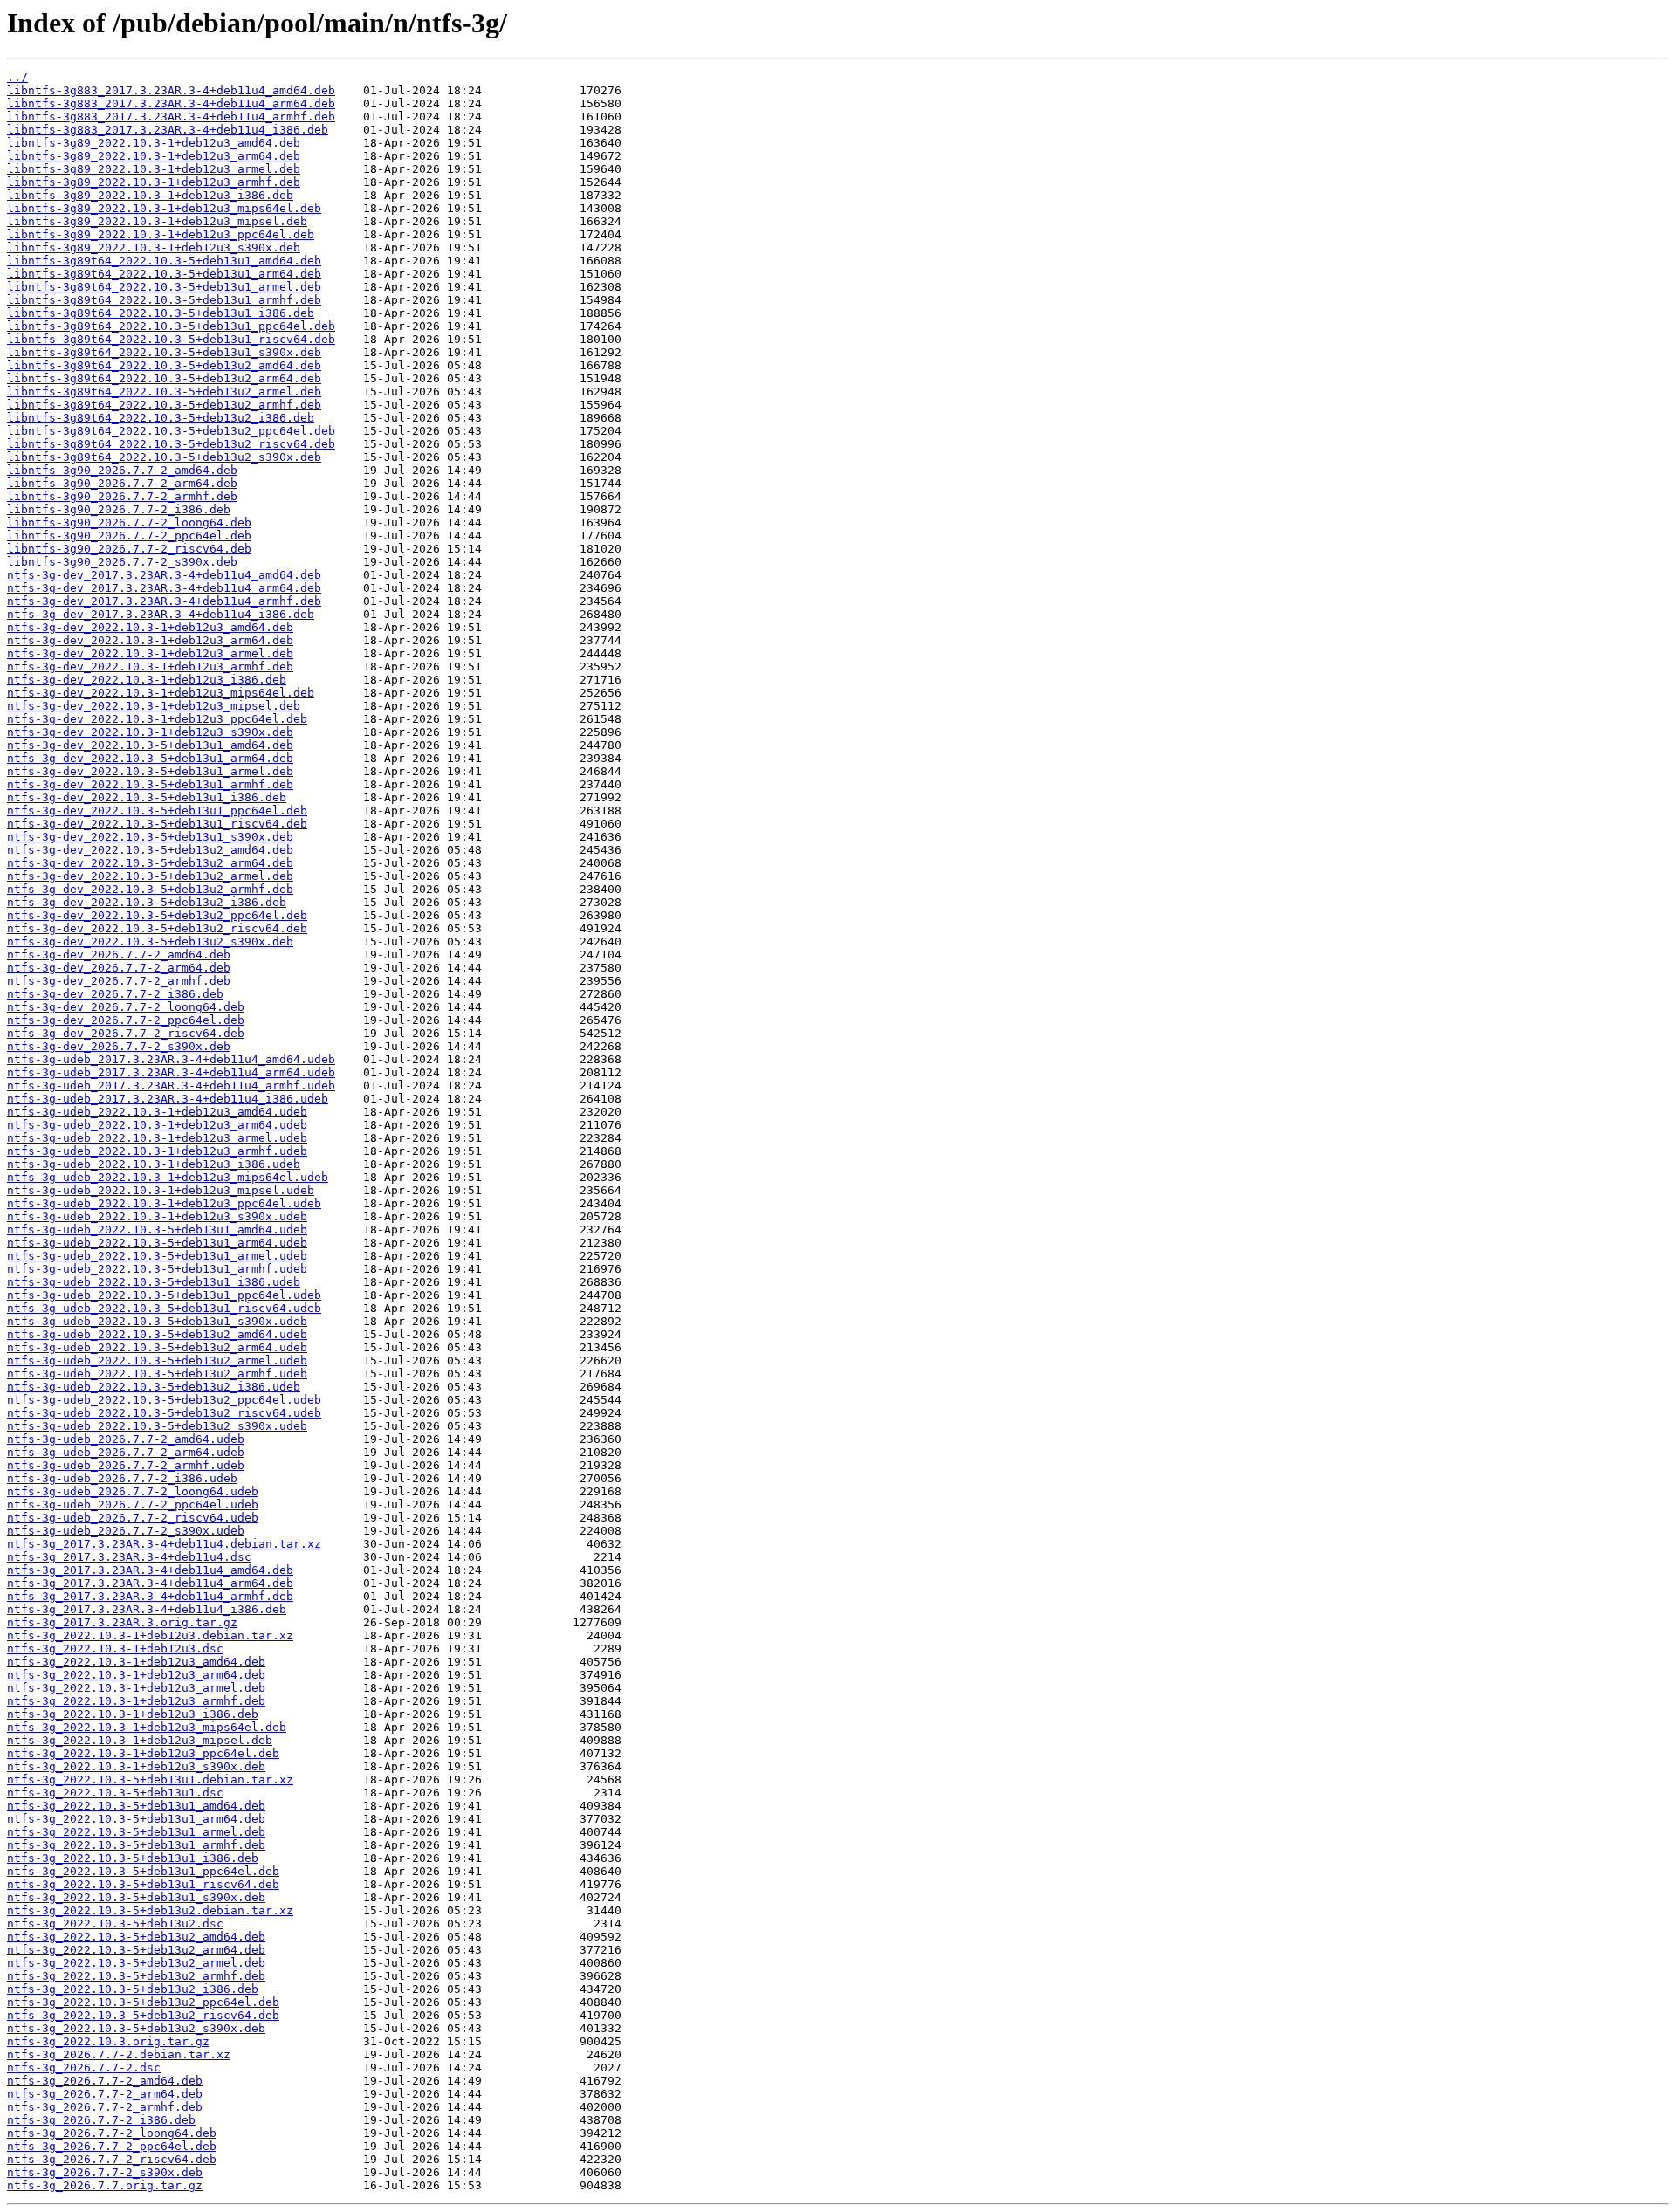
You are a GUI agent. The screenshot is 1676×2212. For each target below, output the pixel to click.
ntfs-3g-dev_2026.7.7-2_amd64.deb (119, 955)
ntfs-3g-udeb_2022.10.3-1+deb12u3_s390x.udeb (157, 1216)
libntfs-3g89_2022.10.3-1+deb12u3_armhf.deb (154, 182)
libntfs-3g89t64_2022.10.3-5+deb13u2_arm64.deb (164, 378)
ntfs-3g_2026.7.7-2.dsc (84, 2068)
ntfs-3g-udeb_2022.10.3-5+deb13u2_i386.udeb (154, 1387)
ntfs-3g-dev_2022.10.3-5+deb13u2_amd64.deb (150, 850)
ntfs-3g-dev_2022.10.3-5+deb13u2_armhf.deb (150, 889)
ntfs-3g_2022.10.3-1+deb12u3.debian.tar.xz (150, 1635)
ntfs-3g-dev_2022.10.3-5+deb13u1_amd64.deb (150, 745)
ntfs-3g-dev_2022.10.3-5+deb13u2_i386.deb (147, 902)
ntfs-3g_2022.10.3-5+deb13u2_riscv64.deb (143, 2015)
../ (17, 77)
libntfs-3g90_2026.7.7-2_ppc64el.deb (129, 536)
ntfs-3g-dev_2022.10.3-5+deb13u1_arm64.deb (150, 758)
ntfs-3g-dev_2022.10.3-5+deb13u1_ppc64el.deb (157, 811)
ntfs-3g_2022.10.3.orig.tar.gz (108, 2041)
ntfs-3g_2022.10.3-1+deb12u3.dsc (115, 1649)
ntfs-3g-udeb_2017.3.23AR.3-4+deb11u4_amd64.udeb (171, 1059)
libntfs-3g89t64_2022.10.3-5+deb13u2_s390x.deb (164, 457)
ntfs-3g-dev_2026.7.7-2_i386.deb (115, 994)
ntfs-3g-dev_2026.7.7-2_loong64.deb (126, 1007)
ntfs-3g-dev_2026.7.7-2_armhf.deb (119, 981)
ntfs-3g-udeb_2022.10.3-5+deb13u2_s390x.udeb (157, 1426)
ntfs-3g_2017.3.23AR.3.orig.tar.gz (122, 1622)
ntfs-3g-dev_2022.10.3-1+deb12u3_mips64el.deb (161, 693)
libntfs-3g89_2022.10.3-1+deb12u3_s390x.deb (154, 247)
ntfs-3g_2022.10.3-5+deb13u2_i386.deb (133, 1989)
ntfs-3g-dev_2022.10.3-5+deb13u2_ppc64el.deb (157, 915)
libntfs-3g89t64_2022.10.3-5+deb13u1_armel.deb (164, 287)
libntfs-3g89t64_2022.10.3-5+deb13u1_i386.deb (161, 313)
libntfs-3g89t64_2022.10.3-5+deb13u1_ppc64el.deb (171, 326)
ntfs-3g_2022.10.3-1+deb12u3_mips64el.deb (147, 1727)
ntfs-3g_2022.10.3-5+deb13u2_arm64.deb (136, 1950)
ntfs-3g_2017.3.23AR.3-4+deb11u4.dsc (129, 1557)
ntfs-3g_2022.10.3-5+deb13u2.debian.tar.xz (150, 1910)
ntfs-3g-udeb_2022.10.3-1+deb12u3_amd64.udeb (157, 1112)
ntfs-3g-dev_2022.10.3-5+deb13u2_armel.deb (150, 876)
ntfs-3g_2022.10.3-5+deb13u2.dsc (115, 1923)
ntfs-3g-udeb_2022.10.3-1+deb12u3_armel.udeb (157, 1138)
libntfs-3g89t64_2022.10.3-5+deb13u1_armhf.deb (164, 300)
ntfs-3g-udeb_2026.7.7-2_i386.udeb (122, 1478)
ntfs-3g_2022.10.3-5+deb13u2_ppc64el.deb (143, 2002)
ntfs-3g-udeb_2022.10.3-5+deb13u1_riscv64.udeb (164, 1308)
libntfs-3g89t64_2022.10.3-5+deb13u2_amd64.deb (164, 365)
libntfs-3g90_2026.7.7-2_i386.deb (119, 509)
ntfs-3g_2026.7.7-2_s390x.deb (105, 2172)
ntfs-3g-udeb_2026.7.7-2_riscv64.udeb (133, 1518)
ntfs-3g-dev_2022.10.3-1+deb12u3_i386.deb (147, 680)
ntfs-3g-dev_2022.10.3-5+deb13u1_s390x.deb (150, 837)
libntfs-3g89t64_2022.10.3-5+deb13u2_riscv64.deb (171, 444)
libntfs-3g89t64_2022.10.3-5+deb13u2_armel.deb (164, 392)
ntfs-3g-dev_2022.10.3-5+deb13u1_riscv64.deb (157, 824)
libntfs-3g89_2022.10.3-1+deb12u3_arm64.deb (154, 156)
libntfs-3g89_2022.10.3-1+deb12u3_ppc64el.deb (161, 234)
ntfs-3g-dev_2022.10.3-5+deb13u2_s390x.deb (150, 941)
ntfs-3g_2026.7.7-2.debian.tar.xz (119, 2054)
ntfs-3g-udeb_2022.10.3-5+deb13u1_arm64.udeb (157, 1243)
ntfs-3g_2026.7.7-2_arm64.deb (105, 2094)
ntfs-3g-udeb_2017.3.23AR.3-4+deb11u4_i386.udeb (168, 1099)
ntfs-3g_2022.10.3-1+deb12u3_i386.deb (133, 1714)
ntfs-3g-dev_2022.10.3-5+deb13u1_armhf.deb (150, 784)
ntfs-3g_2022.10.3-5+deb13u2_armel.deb (136, 1963)
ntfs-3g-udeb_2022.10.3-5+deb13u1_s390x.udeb (157, 1321)
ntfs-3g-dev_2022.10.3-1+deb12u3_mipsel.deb (154, 706)
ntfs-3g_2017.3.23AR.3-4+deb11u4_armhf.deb (150, 1596)
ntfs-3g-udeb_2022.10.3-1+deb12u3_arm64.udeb (157, 1125)
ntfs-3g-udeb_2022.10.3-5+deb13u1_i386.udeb (154, 1282)
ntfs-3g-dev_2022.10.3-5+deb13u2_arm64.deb (150, 863)
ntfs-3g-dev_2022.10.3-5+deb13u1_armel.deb (150, 771)
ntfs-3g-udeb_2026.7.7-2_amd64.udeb (126, 1439)
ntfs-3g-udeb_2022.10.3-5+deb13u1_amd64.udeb (157, 1230)
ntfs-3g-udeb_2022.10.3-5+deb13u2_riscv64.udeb (164, 1413)
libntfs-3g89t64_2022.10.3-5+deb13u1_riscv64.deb (171, 339)
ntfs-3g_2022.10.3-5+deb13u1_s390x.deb (136, 1897)
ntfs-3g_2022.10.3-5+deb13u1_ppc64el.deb (143, 1871)
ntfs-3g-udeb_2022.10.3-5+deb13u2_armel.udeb (157, 1360)
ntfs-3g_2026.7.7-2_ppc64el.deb (112, 2146)
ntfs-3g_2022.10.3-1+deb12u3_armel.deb (136, 1688)
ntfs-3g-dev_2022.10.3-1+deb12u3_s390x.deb (150, 732)
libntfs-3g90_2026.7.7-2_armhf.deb (122, 496)
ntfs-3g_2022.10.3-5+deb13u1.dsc (115, 1793)
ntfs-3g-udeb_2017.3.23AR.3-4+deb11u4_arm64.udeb (171, 1072)
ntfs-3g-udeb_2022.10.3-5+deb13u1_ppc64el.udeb (164, 1295)
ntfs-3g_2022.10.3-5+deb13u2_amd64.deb (136, 1937)
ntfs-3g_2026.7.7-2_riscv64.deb (112, 2159)
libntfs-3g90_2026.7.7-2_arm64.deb (122, 483)
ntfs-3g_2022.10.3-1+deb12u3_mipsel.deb (140, 1740)
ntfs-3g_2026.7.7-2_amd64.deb (105, 2081)
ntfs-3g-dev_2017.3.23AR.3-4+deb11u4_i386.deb (161, 614)
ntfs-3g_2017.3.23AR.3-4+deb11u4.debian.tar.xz (164, 1544)
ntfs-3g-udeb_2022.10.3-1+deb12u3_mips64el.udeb (168, 1177)
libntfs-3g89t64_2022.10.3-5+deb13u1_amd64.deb (164, 261)
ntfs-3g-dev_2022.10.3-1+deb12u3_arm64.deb (150, 640)
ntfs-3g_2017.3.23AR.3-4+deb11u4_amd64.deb (150, 1570)
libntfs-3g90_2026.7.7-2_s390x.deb (122, 562)
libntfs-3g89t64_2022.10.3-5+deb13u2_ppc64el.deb (171, 431)
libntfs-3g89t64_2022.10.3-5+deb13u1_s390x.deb (164, 352)
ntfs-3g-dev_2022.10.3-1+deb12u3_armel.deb (150, 653)
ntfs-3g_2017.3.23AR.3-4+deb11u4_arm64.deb (150, 1583)
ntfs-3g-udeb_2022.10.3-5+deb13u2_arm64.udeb (157, 1347)
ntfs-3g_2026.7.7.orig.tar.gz (105, 2185)
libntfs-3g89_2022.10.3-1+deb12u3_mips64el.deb (164, 208)
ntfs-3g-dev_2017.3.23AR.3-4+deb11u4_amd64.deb (164, 575)
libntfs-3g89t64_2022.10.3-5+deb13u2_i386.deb (161, 418)
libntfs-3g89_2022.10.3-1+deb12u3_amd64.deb (154, 143)
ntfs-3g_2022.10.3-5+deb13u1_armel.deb (136, 1832)
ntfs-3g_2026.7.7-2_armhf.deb (105, 2107)
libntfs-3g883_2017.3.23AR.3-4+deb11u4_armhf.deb (171, 117)
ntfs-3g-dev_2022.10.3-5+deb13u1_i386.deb (147, 797)
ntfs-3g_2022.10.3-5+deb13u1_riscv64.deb (143, 1884)
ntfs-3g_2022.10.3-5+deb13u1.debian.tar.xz (150, 1779)
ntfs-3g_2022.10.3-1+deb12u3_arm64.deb (136, 1675)
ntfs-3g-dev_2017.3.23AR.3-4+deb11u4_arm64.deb (164, 588)
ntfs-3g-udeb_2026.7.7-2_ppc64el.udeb (133, 1504)
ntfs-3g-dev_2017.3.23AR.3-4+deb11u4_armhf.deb (164, 601)
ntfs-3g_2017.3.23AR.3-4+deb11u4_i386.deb (147, 1609)
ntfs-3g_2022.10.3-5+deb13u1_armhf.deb (136, 1845)
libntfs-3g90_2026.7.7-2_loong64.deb (129, 522)
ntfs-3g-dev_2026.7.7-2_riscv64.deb (126, 1033)
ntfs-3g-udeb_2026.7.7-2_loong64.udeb (133, 1491)
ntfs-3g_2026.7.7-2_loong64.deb (112, 2133)
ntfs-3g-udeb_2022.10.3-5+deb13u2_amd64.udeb (157, 1334)
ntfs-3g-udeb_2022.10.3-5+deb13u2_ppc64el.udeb (164, 1400)
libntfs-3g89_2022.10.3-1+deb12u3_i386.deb (150, 195)
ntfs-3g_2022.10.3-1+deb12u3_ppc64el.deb (143, 1753)
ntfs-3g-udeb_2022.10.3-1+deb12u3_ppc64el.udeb (164, 1203)
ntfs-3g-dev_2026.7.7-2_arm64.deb (119, 968)
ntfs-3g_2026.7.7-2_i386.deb (101, 2120)
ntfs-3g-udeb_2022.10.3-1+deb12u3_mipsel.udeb (161, 1190)
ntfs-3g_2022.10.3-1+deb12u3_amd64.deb (136, 1662)
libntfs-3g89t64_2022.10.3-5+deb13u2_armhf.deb (164, 405)
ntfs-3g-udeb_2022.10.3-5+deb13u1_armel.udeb (157, 1256)
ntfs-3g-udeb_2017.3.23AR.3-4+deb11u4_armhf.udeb (171, 1085)
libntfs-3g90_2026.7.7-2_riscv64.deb (129, 549)
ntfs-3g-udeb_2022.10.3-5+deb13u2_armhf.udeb (157, 1374)
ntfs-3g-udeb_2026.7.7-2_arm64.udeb (126, 1452)
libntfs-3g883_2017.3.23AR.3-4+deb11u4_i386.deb (168, 130)
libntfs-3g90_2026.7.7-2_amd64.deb (122, 470)
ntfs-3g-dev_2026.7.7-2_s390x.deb (119, 1046)
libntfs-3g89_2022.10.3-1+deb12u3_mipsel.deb (157, 221)
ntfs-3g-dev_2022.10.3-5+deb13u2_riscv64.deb (157, 928)
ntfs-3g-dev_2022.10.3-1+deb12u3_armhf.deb (150, 666)
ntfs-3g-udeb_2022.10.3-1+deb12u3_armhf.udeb (157, 1151)
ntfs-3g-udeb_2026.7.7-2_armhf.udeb (126, 1465)
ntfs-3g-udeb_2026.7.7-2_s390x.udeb (126, 1531)
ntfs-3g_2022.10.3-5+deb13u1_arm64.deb (136, 1819)
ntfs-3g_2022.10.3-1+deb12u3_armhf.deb (136, 1701)
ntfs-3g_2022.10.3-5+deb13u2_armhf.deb (136, 1976)
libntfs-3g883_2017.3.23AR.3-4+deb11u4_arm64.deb (171, 103)
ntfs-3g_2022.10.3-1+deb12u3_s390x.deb (136, 1766)
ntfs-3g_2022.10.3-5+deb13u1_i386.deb (133, 1858)
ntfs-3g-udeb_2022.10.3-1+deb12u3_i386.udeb (154, 1164)
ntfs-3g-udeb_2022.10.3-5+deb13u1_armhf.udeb (157, 1269)
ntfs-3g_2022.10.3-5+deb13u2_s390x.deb (136, 2028)
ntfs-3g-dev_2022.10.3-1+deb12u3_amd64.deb (150, 627)
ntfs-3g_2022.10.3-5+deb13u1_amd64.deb (136, 1806)
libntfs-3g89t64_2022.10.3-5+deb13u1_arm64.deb (164, 274)
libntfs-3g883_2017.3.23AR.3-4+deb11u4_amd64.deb (171, 90)
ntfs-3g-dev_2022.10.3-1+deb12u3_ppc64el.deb (157, 719)
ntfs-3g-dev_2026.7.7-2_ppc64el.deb (126, 1020)
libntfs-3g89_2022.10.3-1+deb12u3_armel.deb (154, 169)
